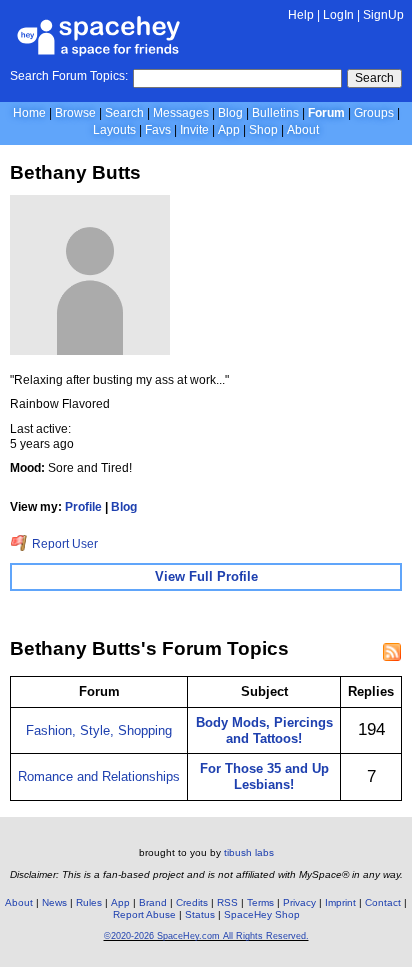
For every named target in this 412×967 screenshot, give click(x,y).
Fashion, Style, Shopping (99, 730)
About (303, 130)
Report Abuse (144, 914)
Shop (263, 130)
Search (374, 78)
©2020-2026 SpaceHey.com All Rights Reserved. (206, 936)
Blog (230, 113)
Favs (158, 130)
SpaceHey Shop (262, 914)
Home (29, 113)
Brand (153, 902)
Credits (192, 902)
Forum (326, 113)
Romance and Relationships (99, 776)
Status (200, 914)
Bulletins (275, 113)
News (54, 902)
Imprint (340, 902)
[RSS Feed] (392, 652)
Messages (181, 113)
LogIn (338, 15)
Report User (63, 544)
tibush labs (249, 852)
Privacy (299, 902)
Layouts (114, 130)
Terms (260, 902)
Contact (383, 902)
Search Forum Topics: (69, 76)
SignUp (383, 15)
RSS (227, 902)
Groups (374, 113)
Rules (89, 902)
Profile (83, 507)
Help (301, 15)
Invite (194, 130)
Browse (75, 113)
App (229, 130)
